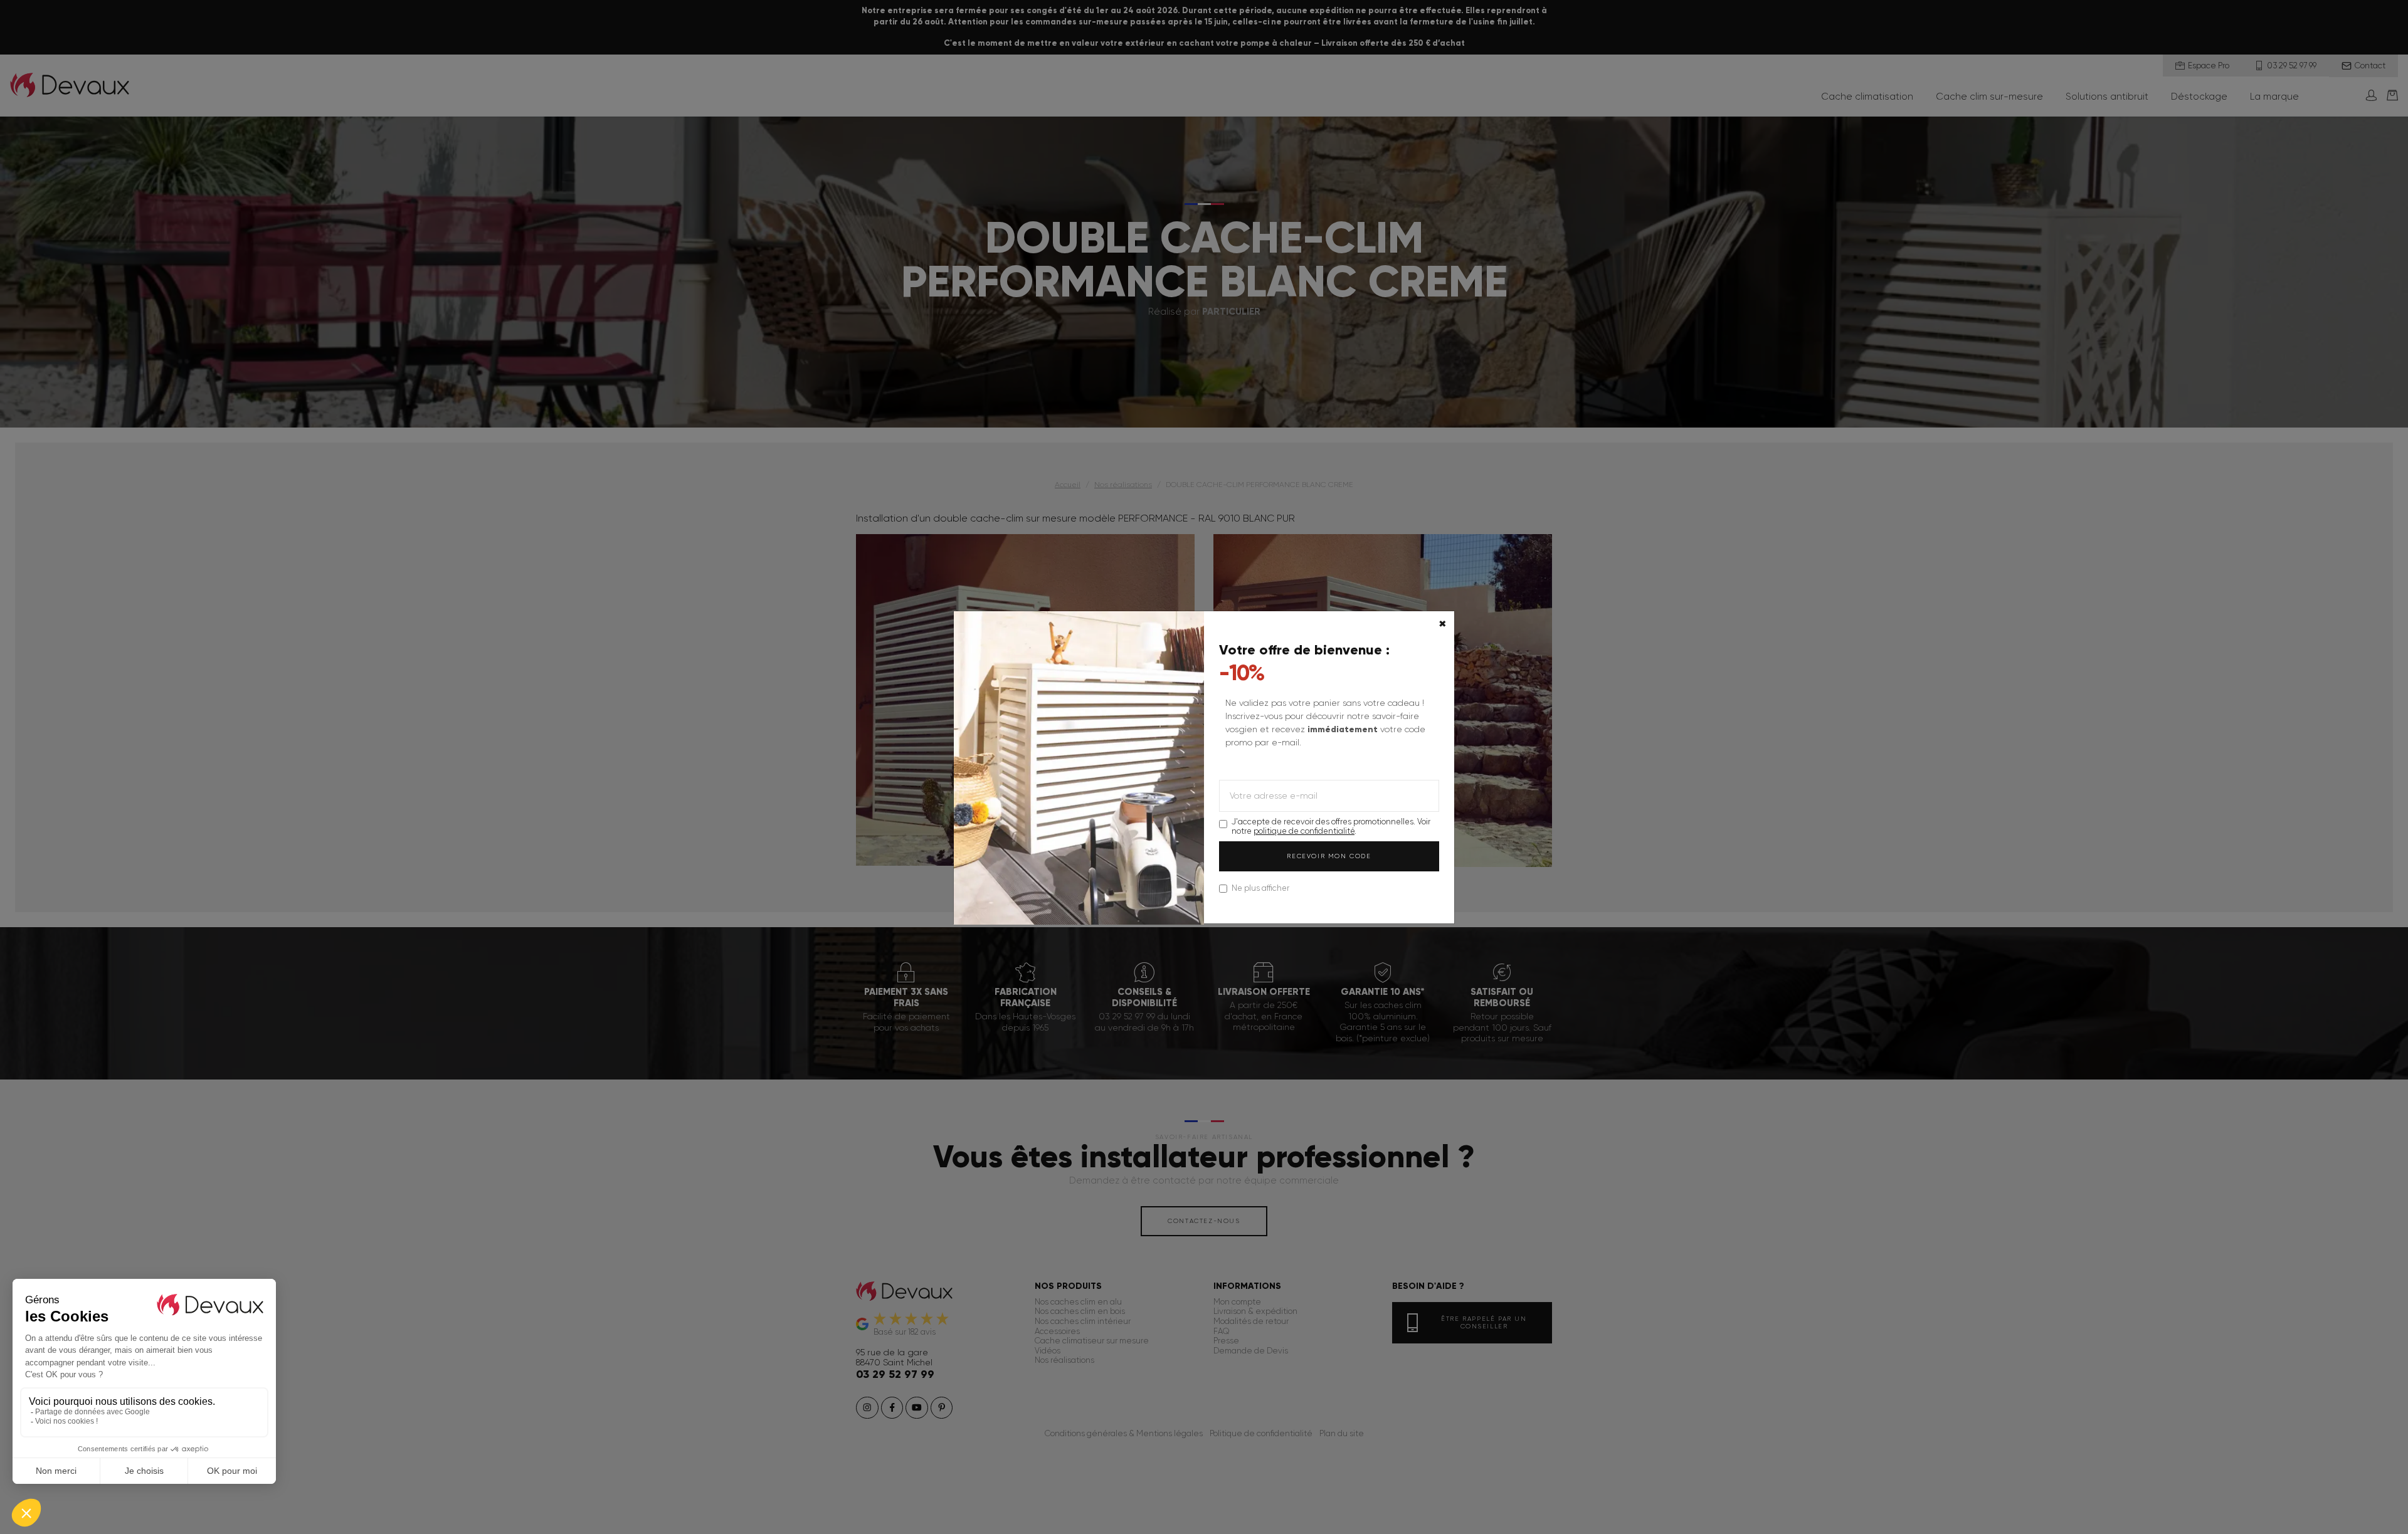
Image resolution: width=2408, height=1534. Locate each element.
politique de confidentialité (1304, 831)
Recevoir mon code (1329, 856)
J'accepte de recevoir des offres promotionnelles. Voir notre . (1331, 826)
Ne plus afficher (1260, 888)
